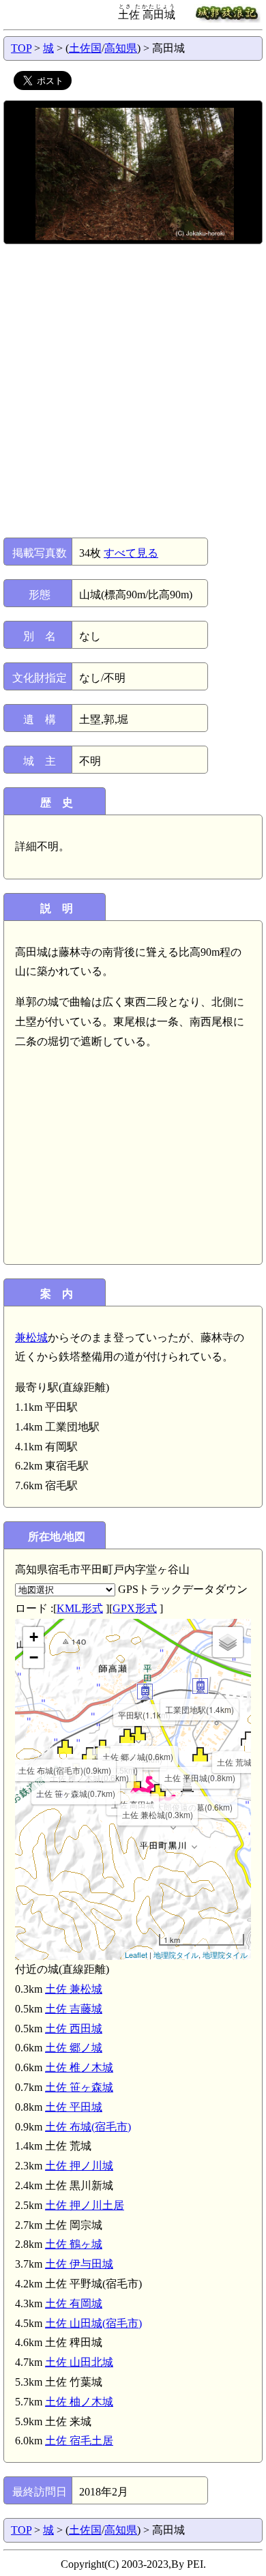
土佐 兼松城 (74, 1989)
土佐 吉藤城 (74, 2009)
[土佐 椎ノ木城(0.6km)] (90, 1754)
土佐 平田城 (74, 2107)
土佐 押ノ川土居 (85, 2205)
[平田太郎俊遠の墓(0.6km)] (187, 1784)
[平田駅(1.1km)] (145, 1692)
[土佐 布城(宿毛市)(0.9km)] (65, 1747)
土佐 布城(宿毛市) (88, 2127)
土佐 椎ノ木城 (79, 2067)
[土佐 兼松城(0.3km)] (158, 1791)
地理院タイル (176, 1955)
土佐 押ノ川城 (79, 2166)
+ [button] (34, 1637)
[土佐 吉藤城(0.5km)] (127, 1736)
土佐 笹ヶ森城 (79, 2087)
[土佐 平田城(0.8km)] (200, 1754)
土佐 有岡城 (74, 2303)
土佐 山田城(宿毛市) (93, 2323)
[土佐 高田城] (133, 1781)
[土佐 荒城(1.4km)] (249, 1739)
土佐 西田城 (74, 2029)
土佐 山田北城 (79, 2362)
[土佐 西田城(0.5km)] (103, 1747)
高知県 (121, 48)
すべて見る (131, 553)
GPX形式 (135, 1608)
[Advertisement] (133, 391)
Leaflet (136, 1955)
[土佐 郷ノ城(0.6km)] (138, 1733)
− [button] (34, 1657)
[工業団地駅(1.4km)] (200, 1686)
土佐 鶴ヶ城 (74, 2244)
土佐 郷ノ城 (74, 2048)
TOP (21, 48)
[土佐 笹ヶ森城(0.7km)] (76, 1770)
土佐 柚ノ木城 (79, 2402)
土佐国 (85, 48)
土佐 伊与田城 (79, 2264)
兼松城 (31, 1337)
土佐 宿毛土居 (79, 2441)
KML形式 (80, 1608)
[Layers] (228, 1642)
